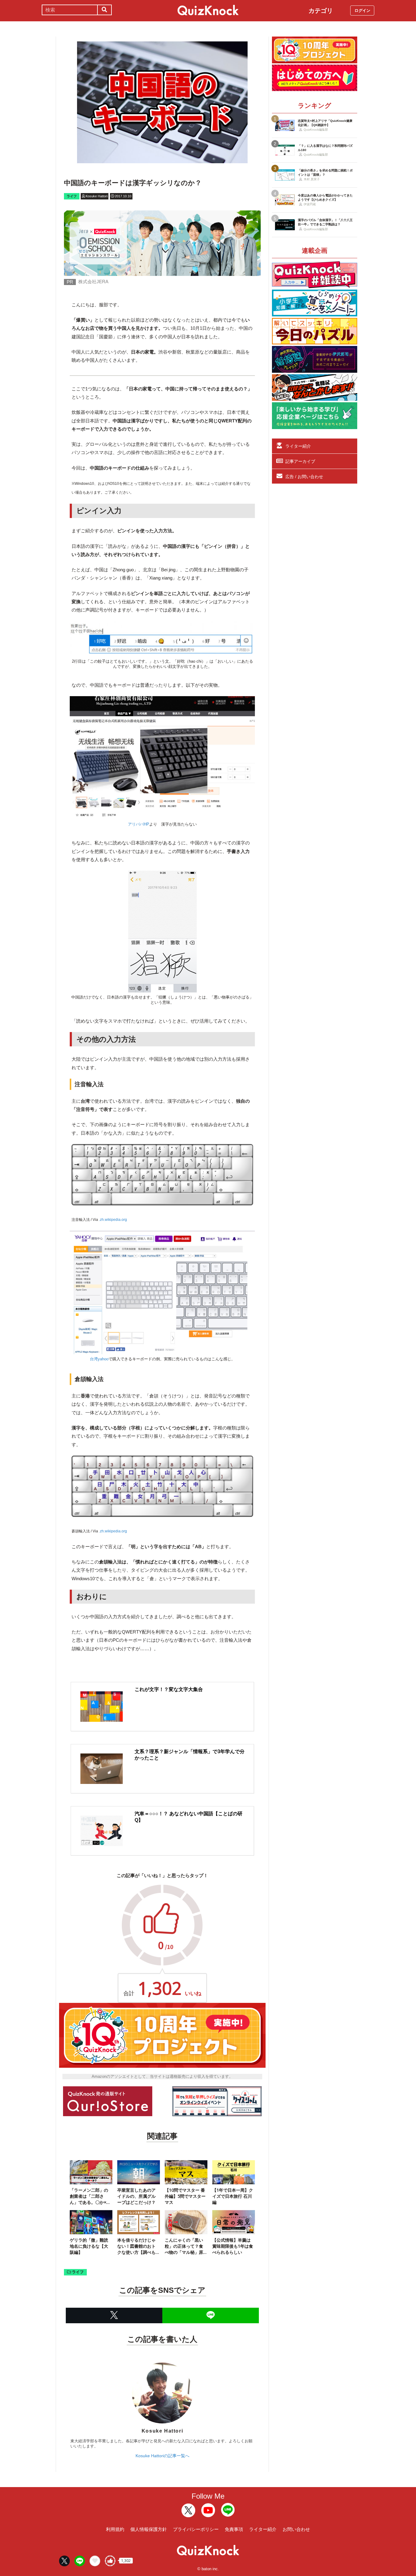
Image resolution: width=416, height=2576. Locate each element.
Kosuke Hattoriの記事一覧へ (162, 2456)
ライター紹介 (298, 446)
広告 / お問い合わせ (304, 477)
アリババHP (139, 824)
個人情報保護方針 (149, 2529)
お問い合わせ (296, 2529)
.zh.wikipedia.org (113, 1220)
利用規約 (115, 2529)
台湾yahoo (99, 1359)
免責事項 (234, 2529)
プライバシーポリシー (196, 2529)
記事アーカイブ (300, 461)
